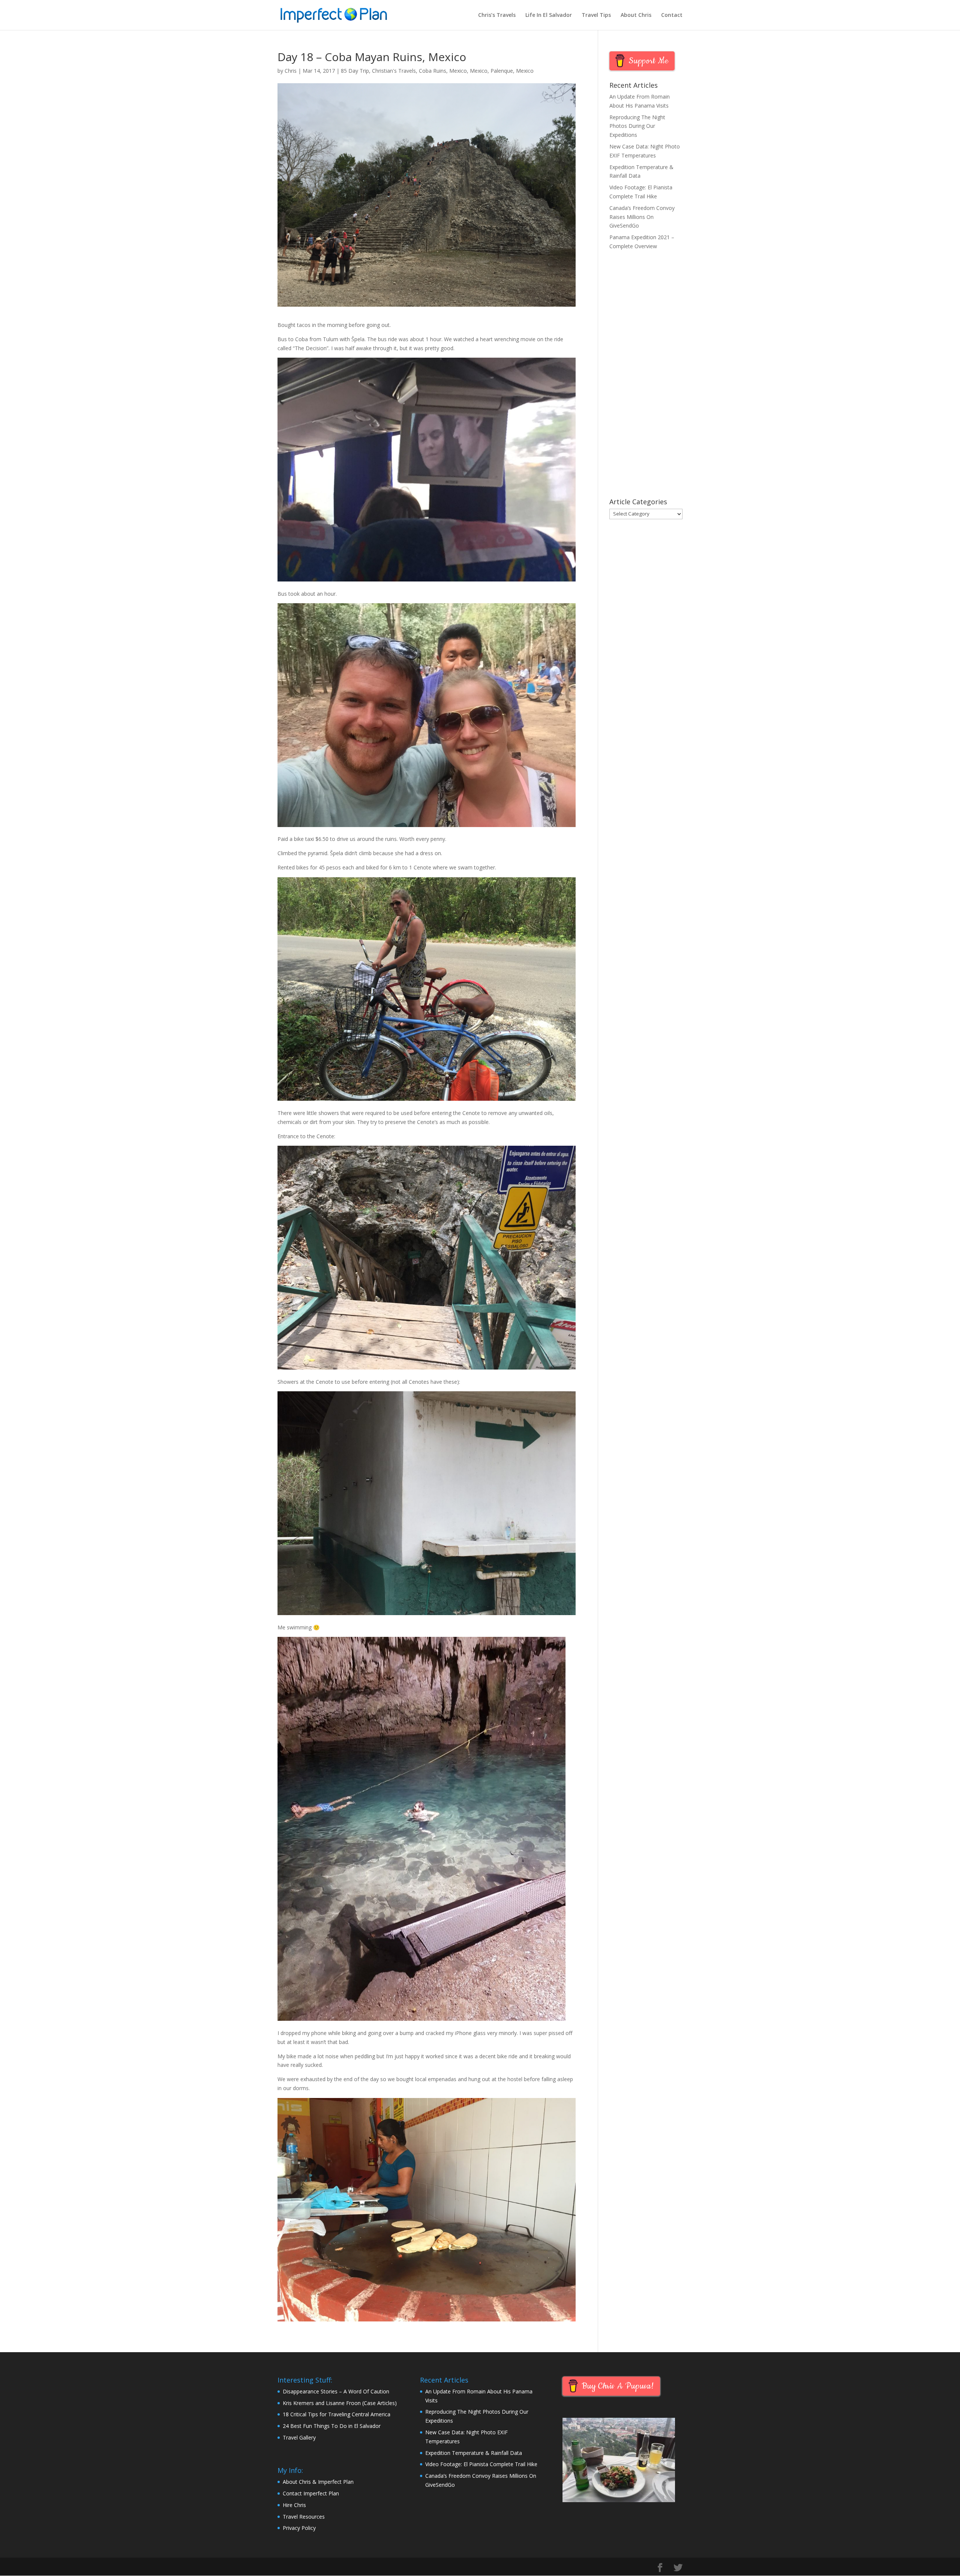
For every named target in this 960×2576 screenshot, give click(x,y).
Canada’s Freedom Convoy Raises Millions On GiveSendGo (642, 217)
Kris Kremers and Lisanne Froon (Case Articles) (340, 2403)
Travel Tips (596, 15)
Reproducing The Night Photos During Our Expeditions (637, 126)
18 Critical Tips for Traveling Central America (337, 2414)
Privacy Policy (299, 2528)
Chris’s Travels (497, 15)
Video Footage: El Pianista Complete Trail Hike (481, 2464)
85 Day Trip (355, 71)
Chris (291, 71)
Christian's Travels (394, 71)
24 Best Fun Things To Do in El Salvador (332, 2426)
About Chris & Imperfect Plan (318, 2482)
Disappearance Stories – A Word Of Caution (336, 2391)
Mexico (479, 71)
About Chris (636, 15)
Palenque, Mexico (512, 71)
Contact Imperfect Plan (311, 2493)
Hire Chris (294, 2505)
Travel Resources (304, 2517)
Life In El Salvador (549, 15)
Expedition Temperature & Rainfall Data (474, 2453)
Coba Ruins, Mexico (443, 71)
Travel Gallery (299, 2437)
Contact (672, 15)
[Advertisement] (646, 375)
